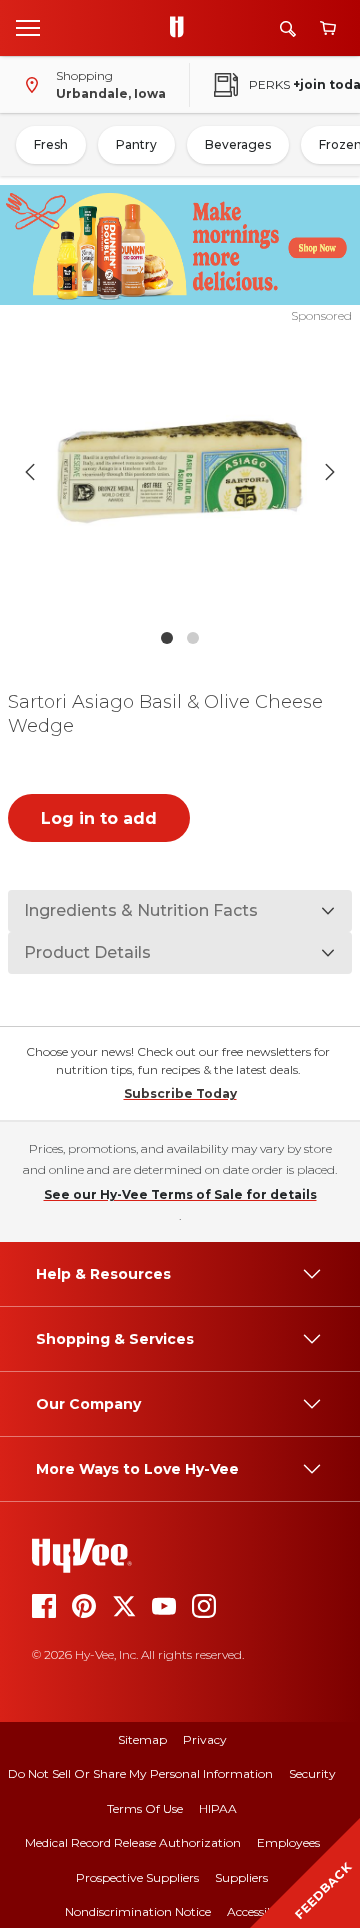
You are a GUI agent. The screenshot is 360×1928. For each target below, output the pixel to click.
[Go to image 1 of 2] (167, 638)
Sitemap (142, 1739)
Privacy (205, 1739)
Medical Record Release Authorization (133, 1842)
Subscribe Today (180, 1093)
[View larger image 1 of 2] (180, 472)
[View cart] (328, 28)
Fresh (51, 144)
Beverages (238, 144)
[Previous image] (30, 472)
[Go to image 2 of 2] (193, 638)
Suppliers (241, 1877)
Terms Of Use (145, 1808)
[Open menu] (28, 27)
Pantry (136, 144)
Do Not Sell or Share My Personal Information (140, 1773)
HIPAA (218, 1808)
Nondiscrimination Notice (138, 1911)
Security (312, 1773)
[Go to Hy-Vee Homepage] (182, 28)
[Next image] (330, 472)
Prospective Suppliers (137, 1877)
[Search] (288, 28)
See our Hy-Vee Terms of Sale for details (180, 1194)
